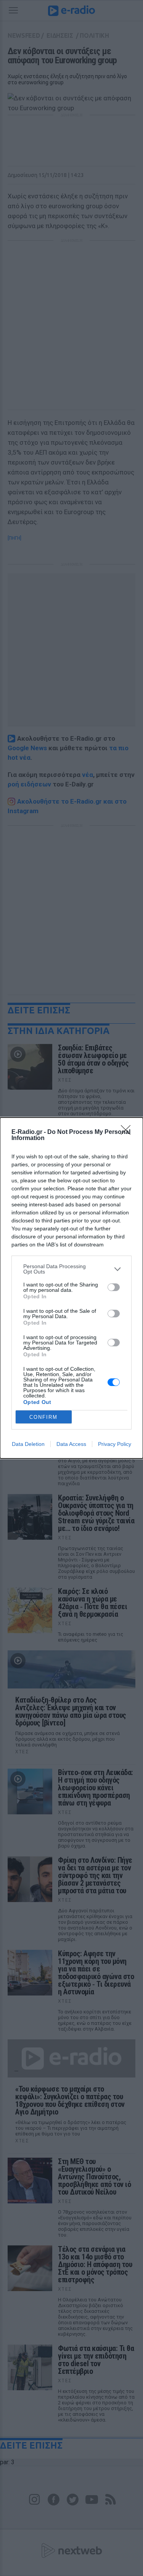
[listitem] (71, 1269)
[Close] (128, 1132)
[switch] (114, 1287)
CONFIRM (43, 1417)
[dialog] (71, 1288)
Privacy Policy (115, 1444)
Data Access (71, 1444)
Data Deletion (28, 1444)
